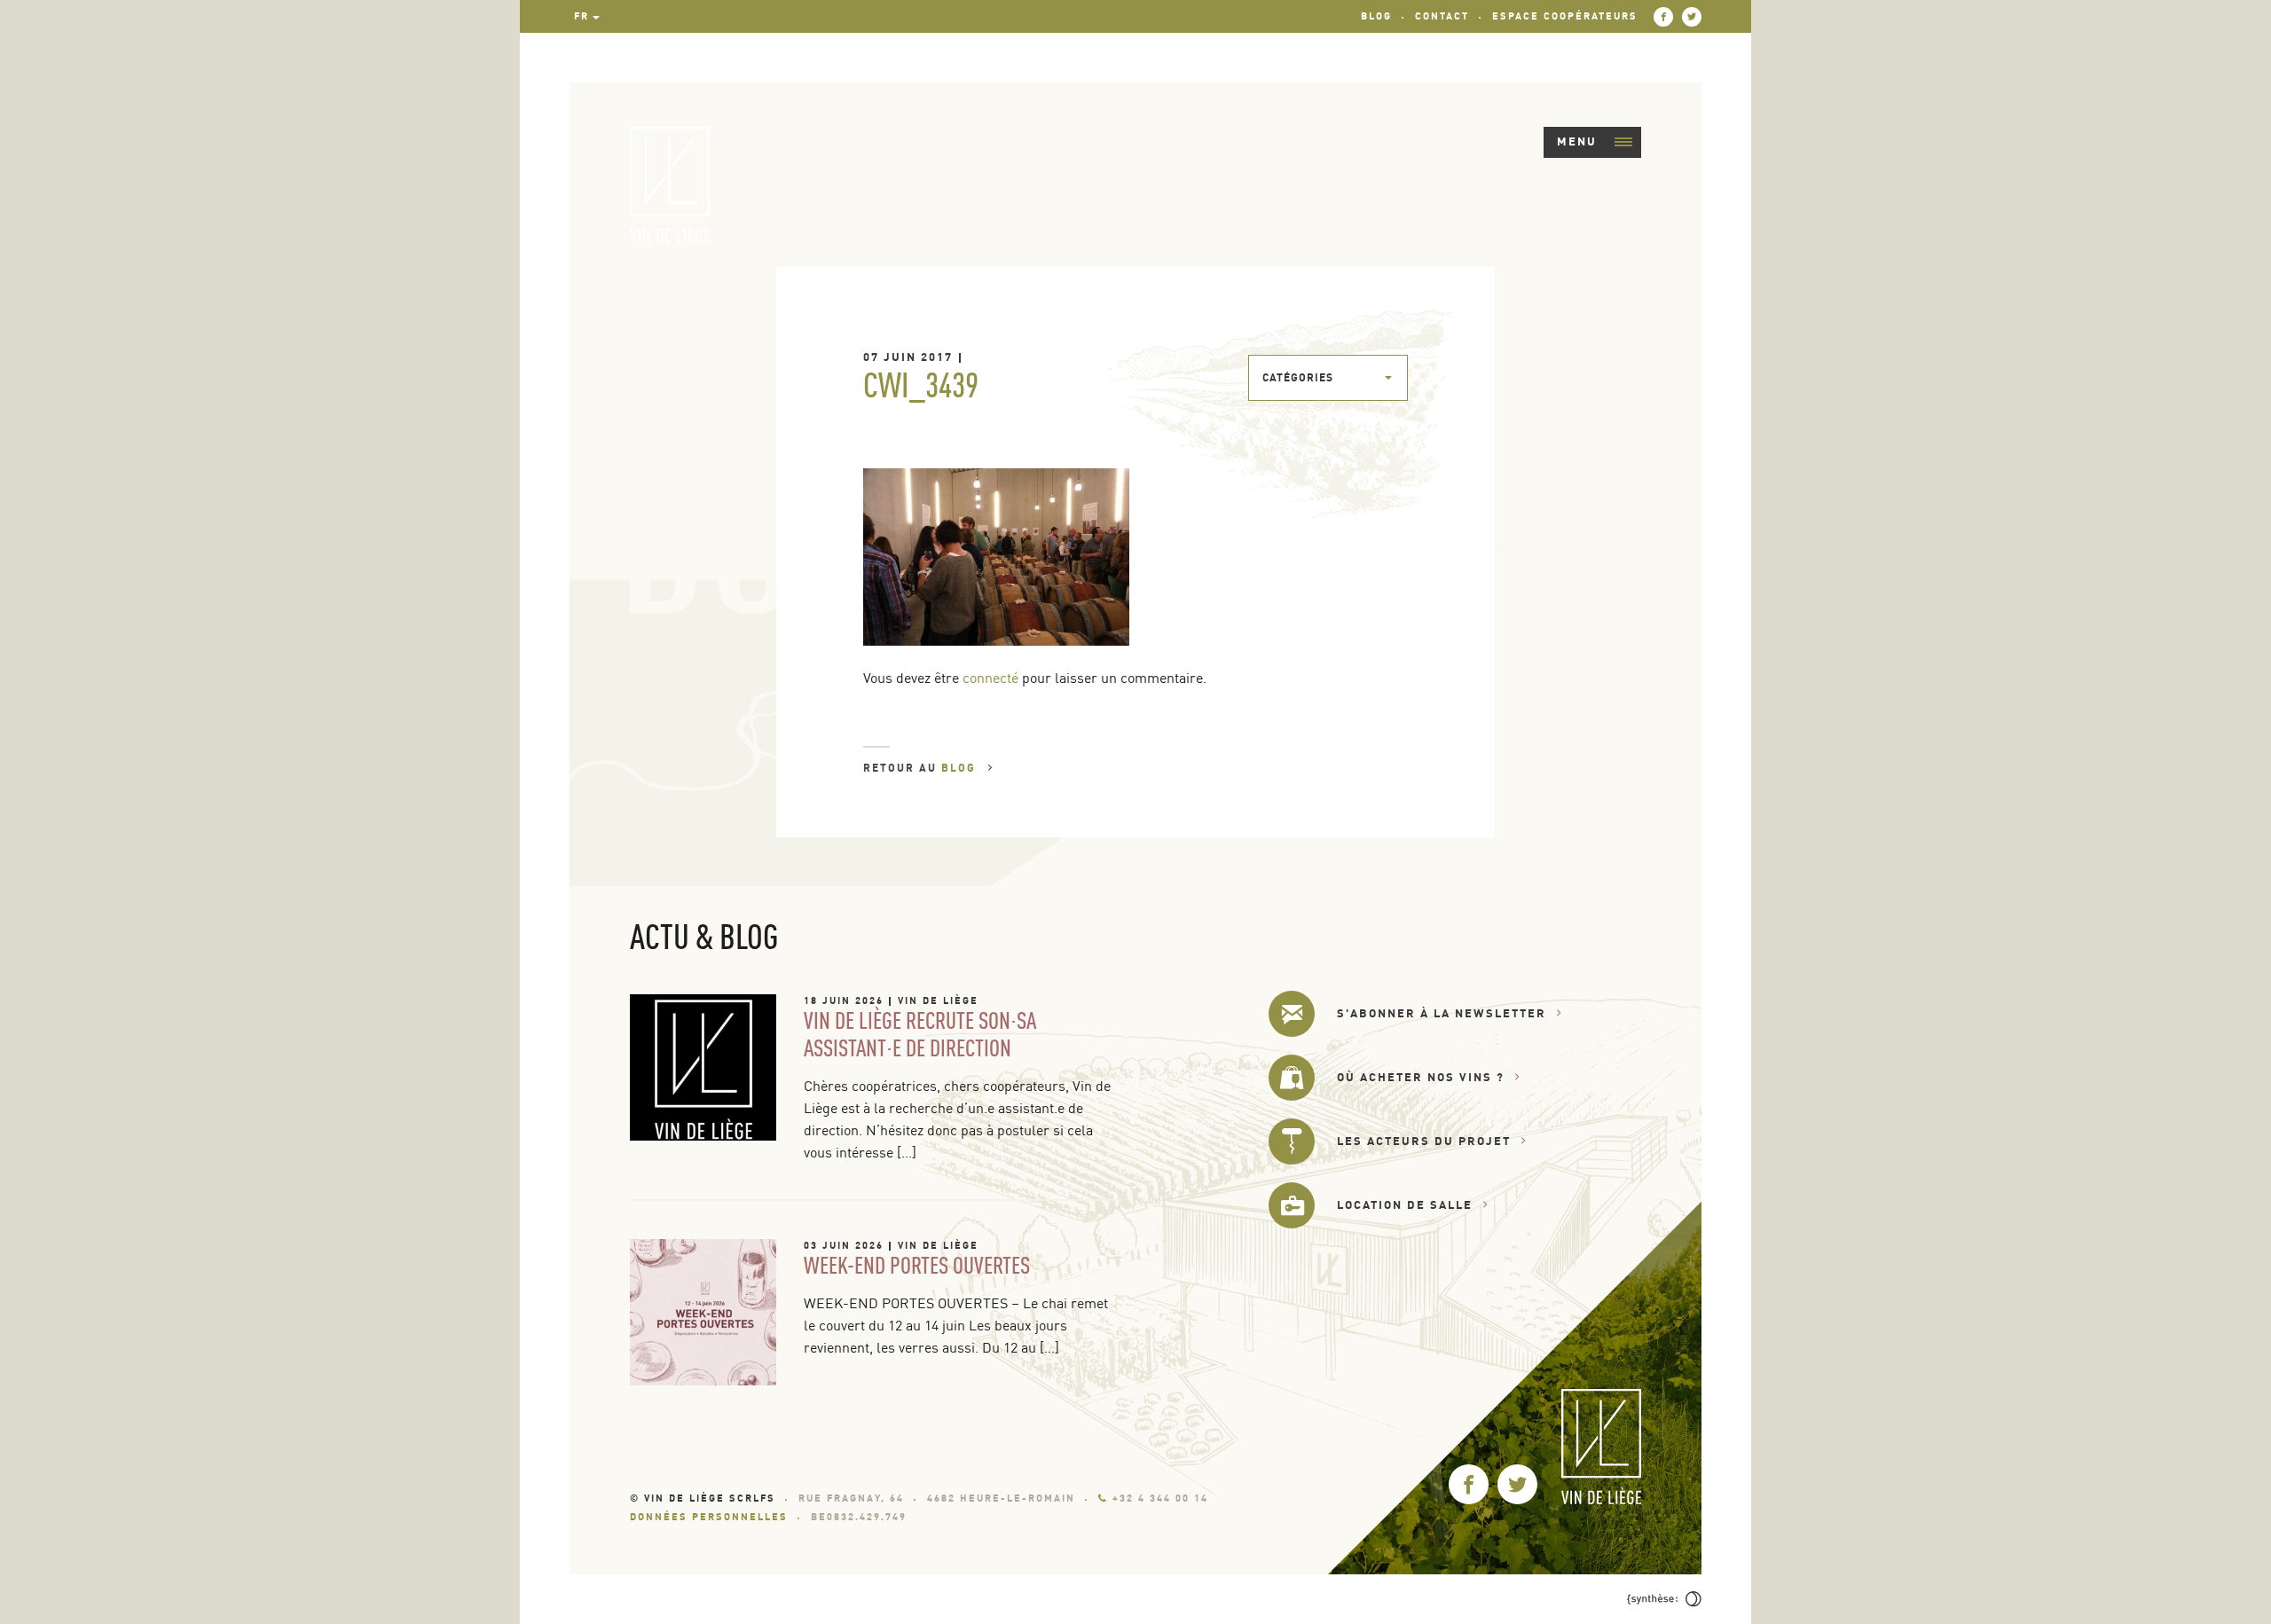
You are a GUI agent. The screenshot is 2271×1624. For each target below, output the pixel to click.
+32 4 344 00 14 (1160, 1498)
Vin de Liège (938, 1000)
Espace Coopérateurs (1565, 16)
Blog (1376, 16)
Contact (1442, 16)
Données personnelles (709, 1517)
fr (582, 16)
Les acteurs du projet (1424, 1141)
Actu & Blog (704, 936)
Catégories (1298, 377)
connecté (990, 678)
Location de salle (1405, 1204)
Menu (1577, 141)
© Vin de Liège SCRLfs (703, 1498)
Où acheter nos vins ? (1421, 1077)
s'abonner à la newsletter (1442, 1013)
